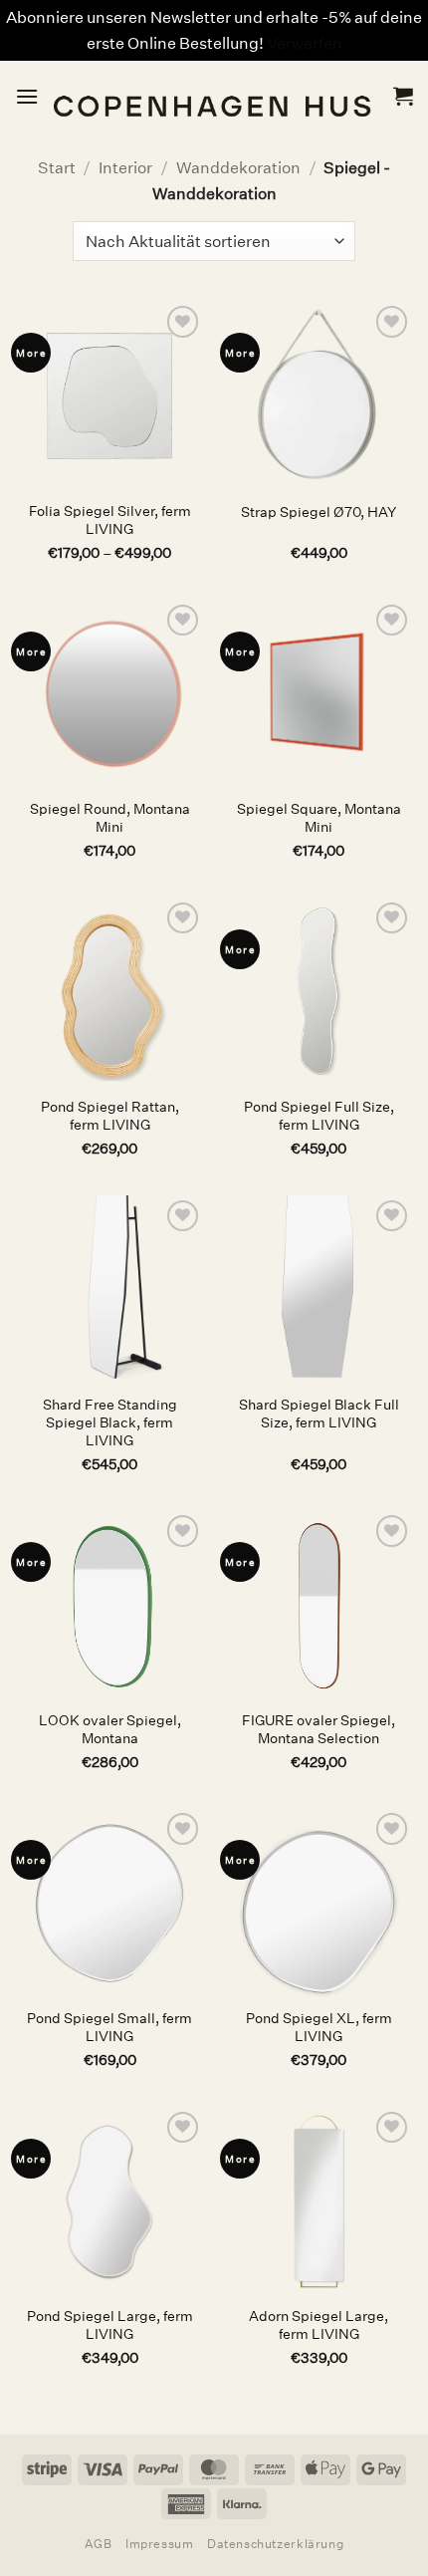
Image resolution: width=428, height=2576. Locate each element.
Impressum (160, 2544)
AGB (99, 2544)
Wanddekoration (238, 168)
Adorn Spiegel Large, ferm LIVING (319, 2325)
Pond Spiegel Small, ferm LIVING (109, 2028)
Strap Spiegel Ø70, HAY (319, 513)
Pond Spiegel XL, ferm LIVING (319, 2028)
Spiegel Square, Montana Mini (319, 818)
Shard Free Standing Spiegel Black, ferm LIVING (110, 1422)
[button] (27, 96)
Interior (125, 168)
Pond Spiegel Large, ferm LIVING (110, 2325)
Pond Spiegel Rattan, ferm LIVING (110, 1116)
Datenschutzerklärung (275, 2544)
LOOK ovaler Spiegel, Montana (110, 1730)
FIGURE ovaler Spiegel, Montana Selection (319, 1730)
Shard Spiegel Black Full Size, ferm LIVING (319, 1414)
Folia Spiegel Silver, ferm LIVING (110, 520)
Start (57, 168)
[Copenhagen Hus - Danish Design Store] (216, 96)
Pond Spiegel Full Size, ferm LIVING (319, 1116)
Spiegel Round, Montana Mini (110, 818)
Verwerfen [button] (305, 43)
